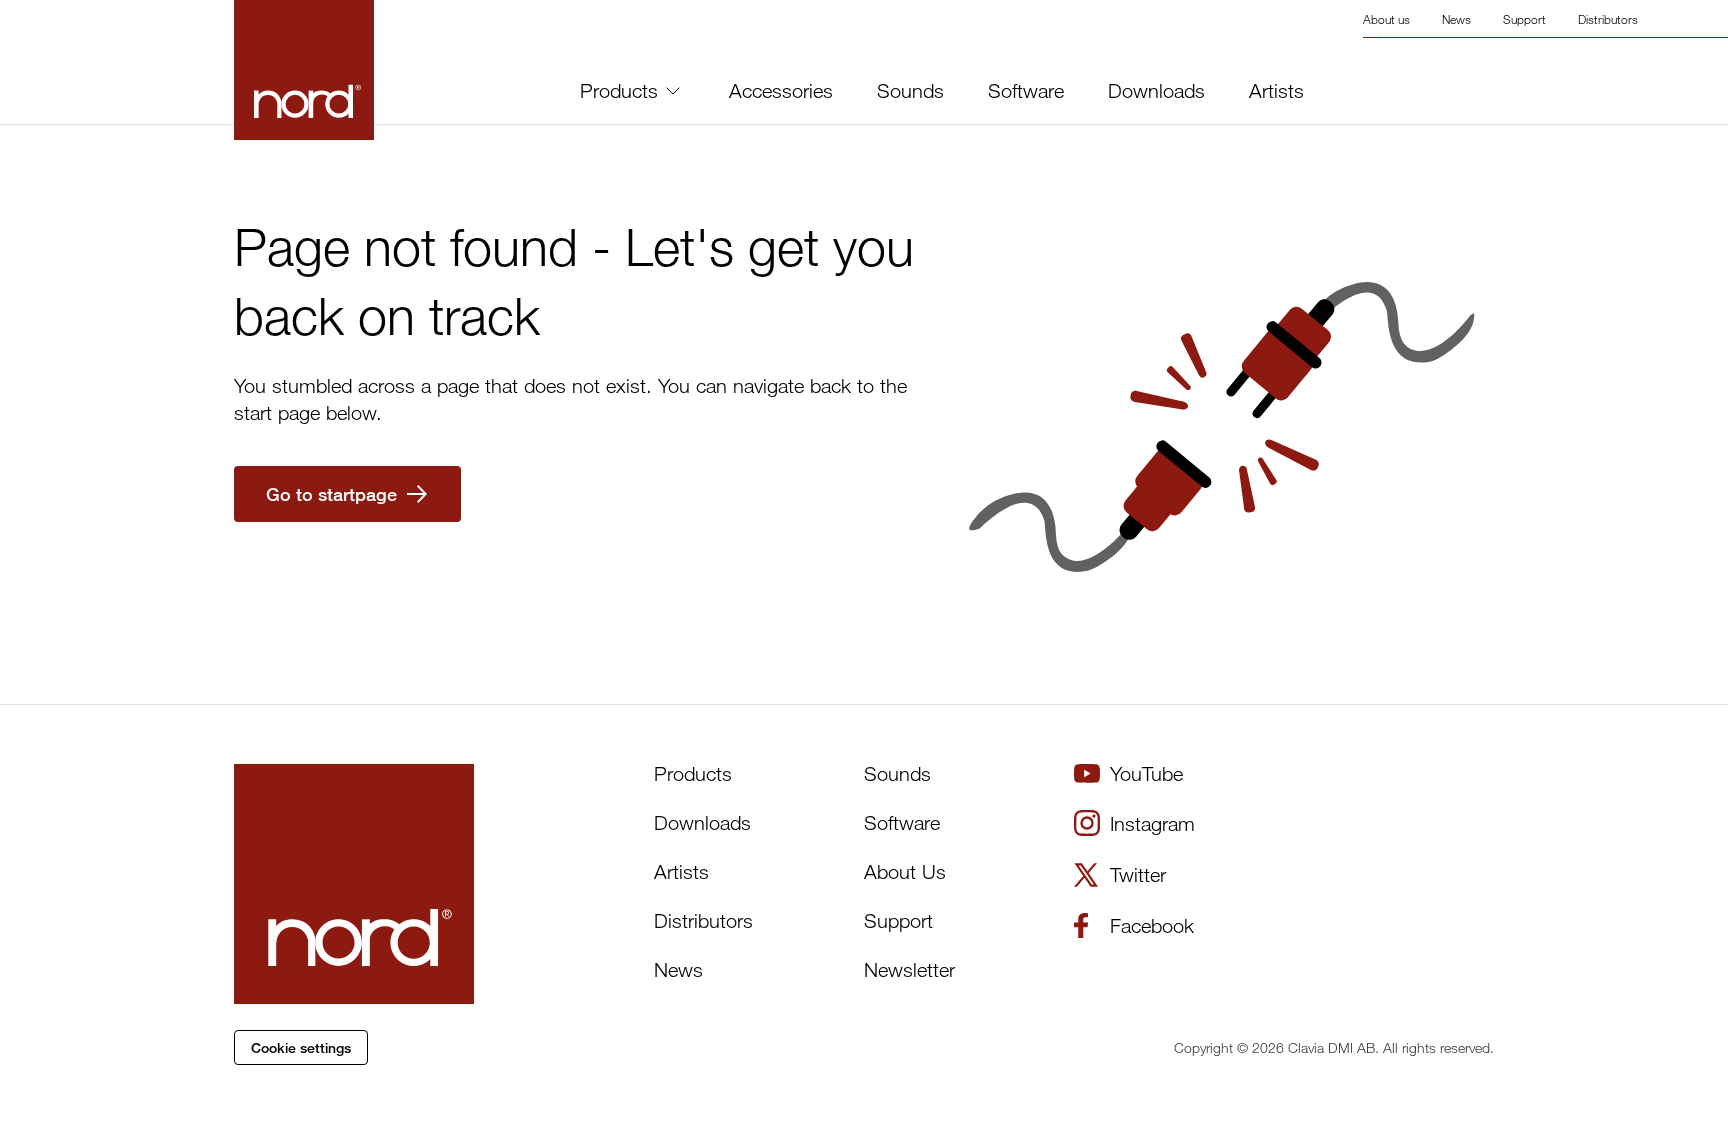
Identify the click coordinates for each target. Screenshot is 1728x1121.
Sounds (910, 91)
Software (1026, 91)
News (1456, 19)
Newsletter (909, 969)
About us (1386, 19)
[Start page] (304, 70)
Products (619, 90)
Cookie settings (301, 1047)
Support (1524, 19)
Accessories (781, 91)
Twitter (1138, 874)
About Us (905, 871)
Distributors (1608, 19)
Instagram (1152, 823)
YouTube (1146, 773)
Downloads (1156, 91)
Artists (1276, 91)
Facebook (1152, 925)
